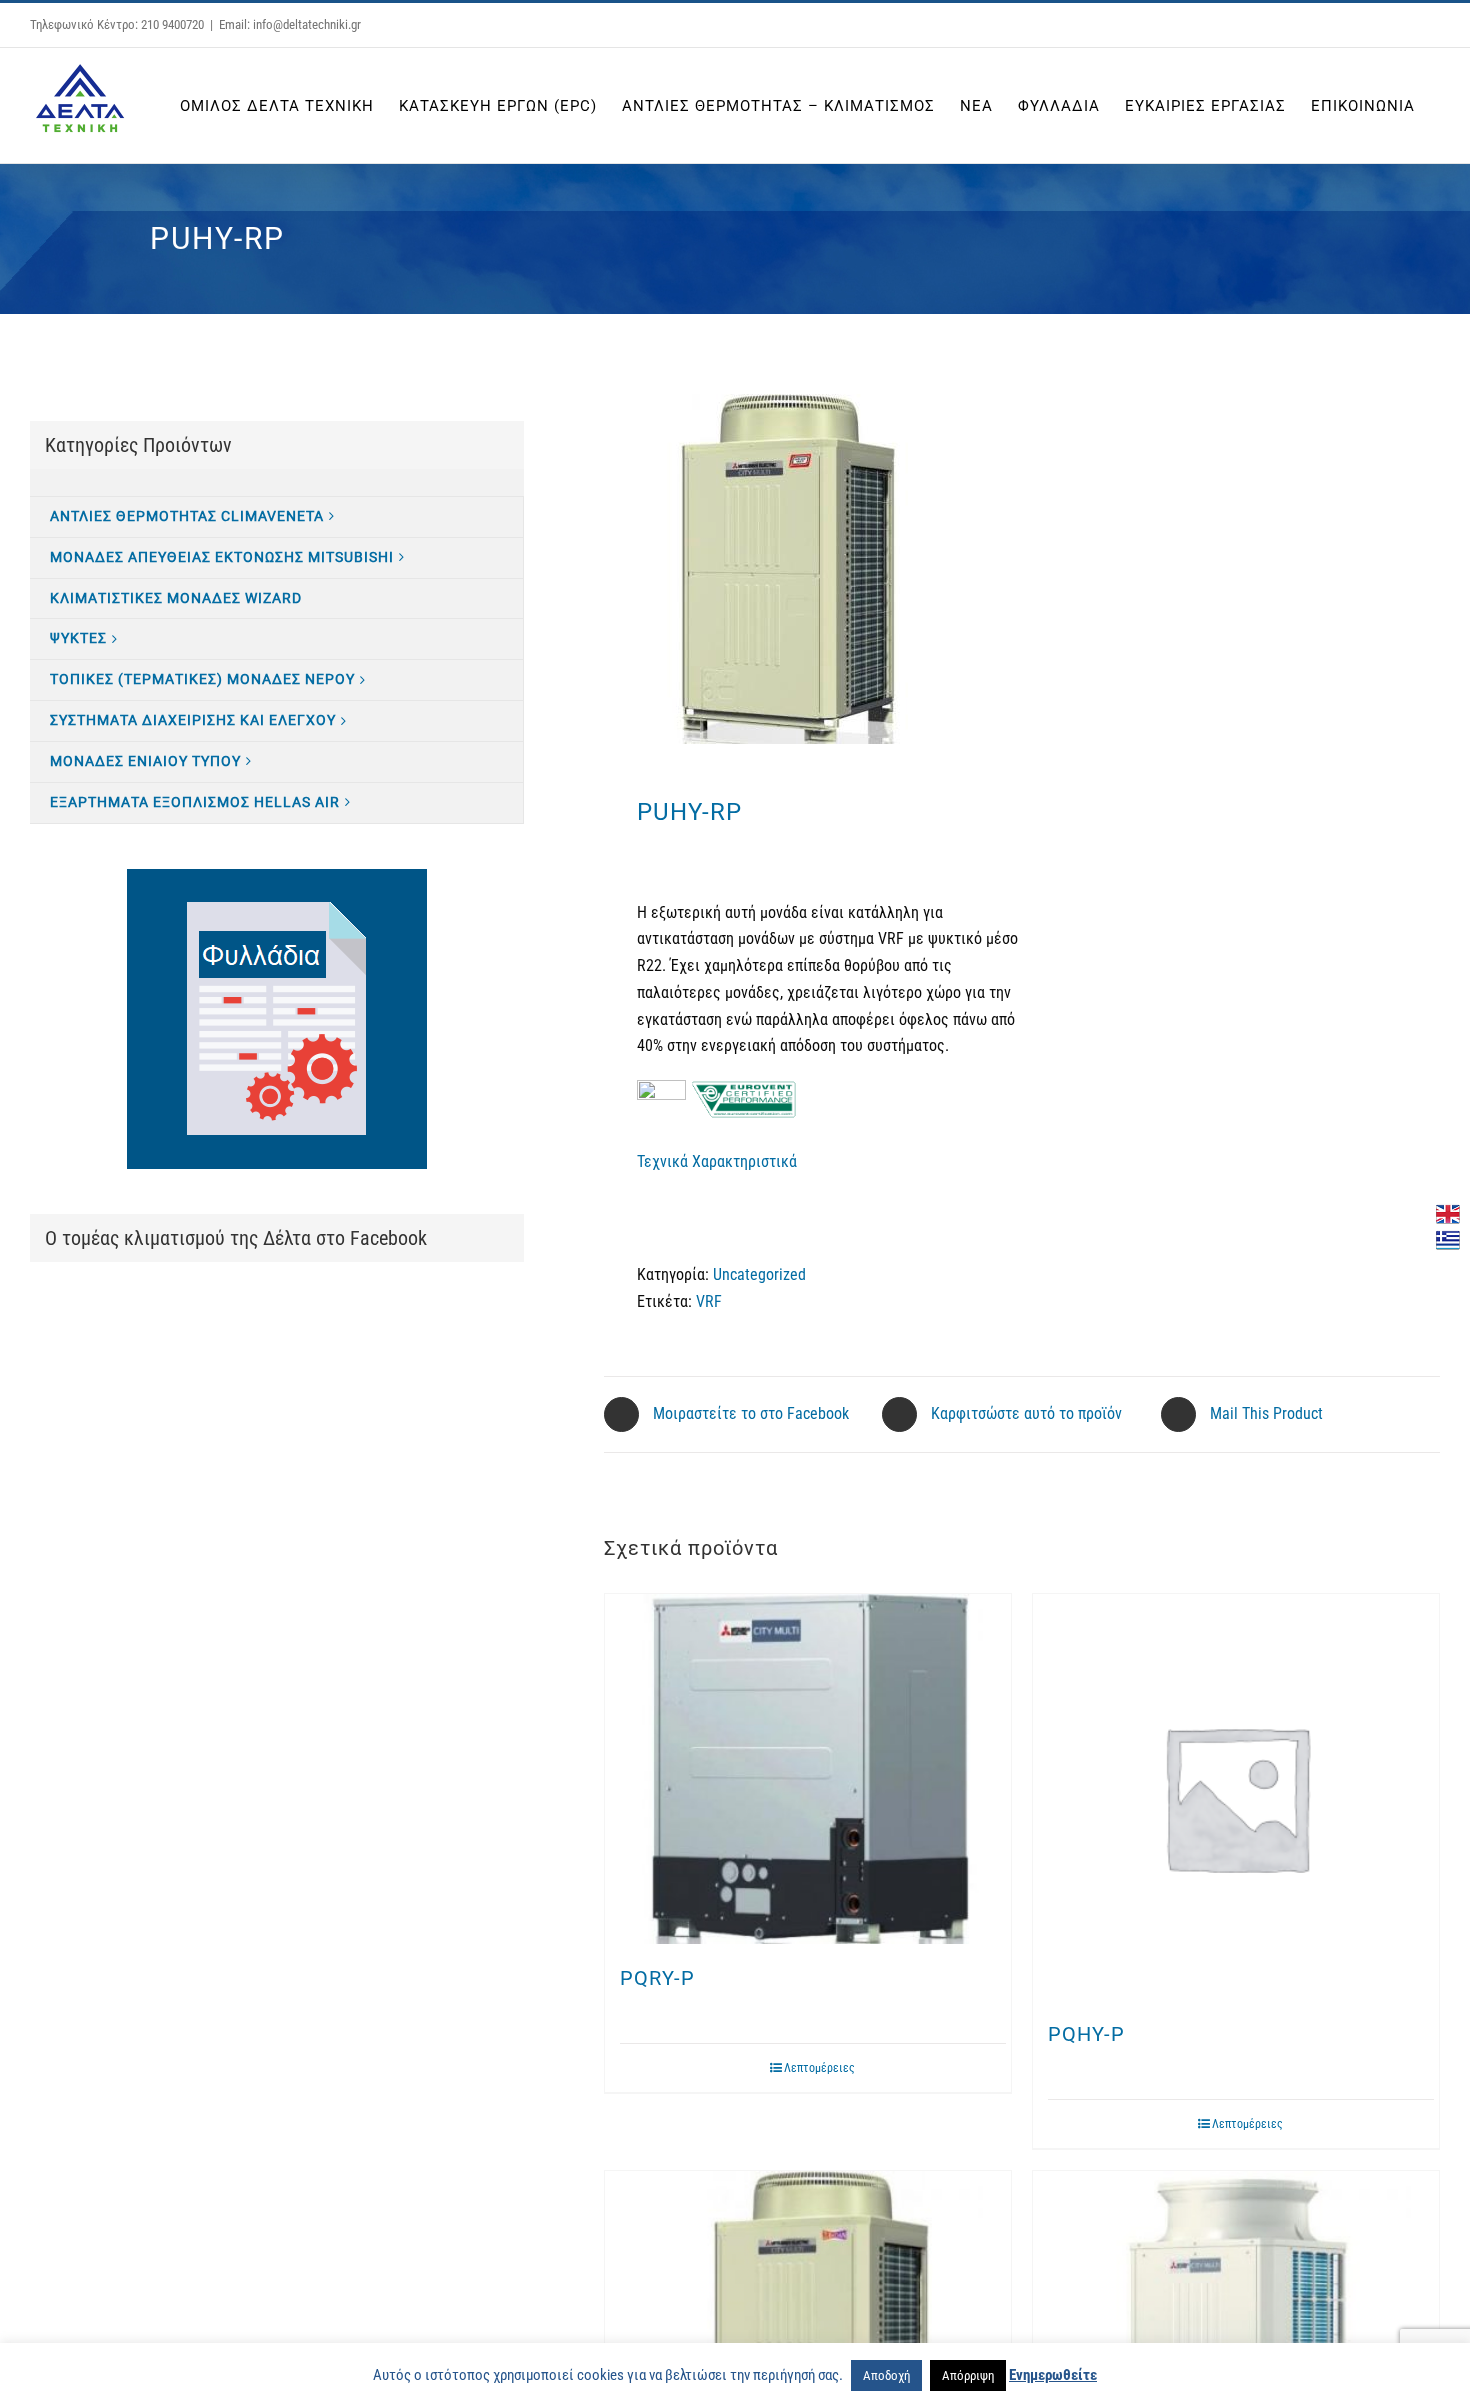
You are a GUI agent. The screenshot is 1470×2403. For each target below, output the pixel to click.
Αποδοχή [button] (886, 2375)
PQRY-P (657, 1978)
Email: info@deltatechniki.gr (290, 24)
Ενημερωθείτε (1053, 2375)
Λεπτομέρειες (819, 2068)
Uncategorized (759, 1274)
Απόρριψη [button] (968, 2375)
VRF (709, 1301)
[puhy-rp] (805, 569)
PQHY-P (1086, 2034)
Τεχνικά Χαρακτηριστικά (717, 1161)
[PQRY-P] (808, 1769)
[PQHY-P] (1236, 1797)
